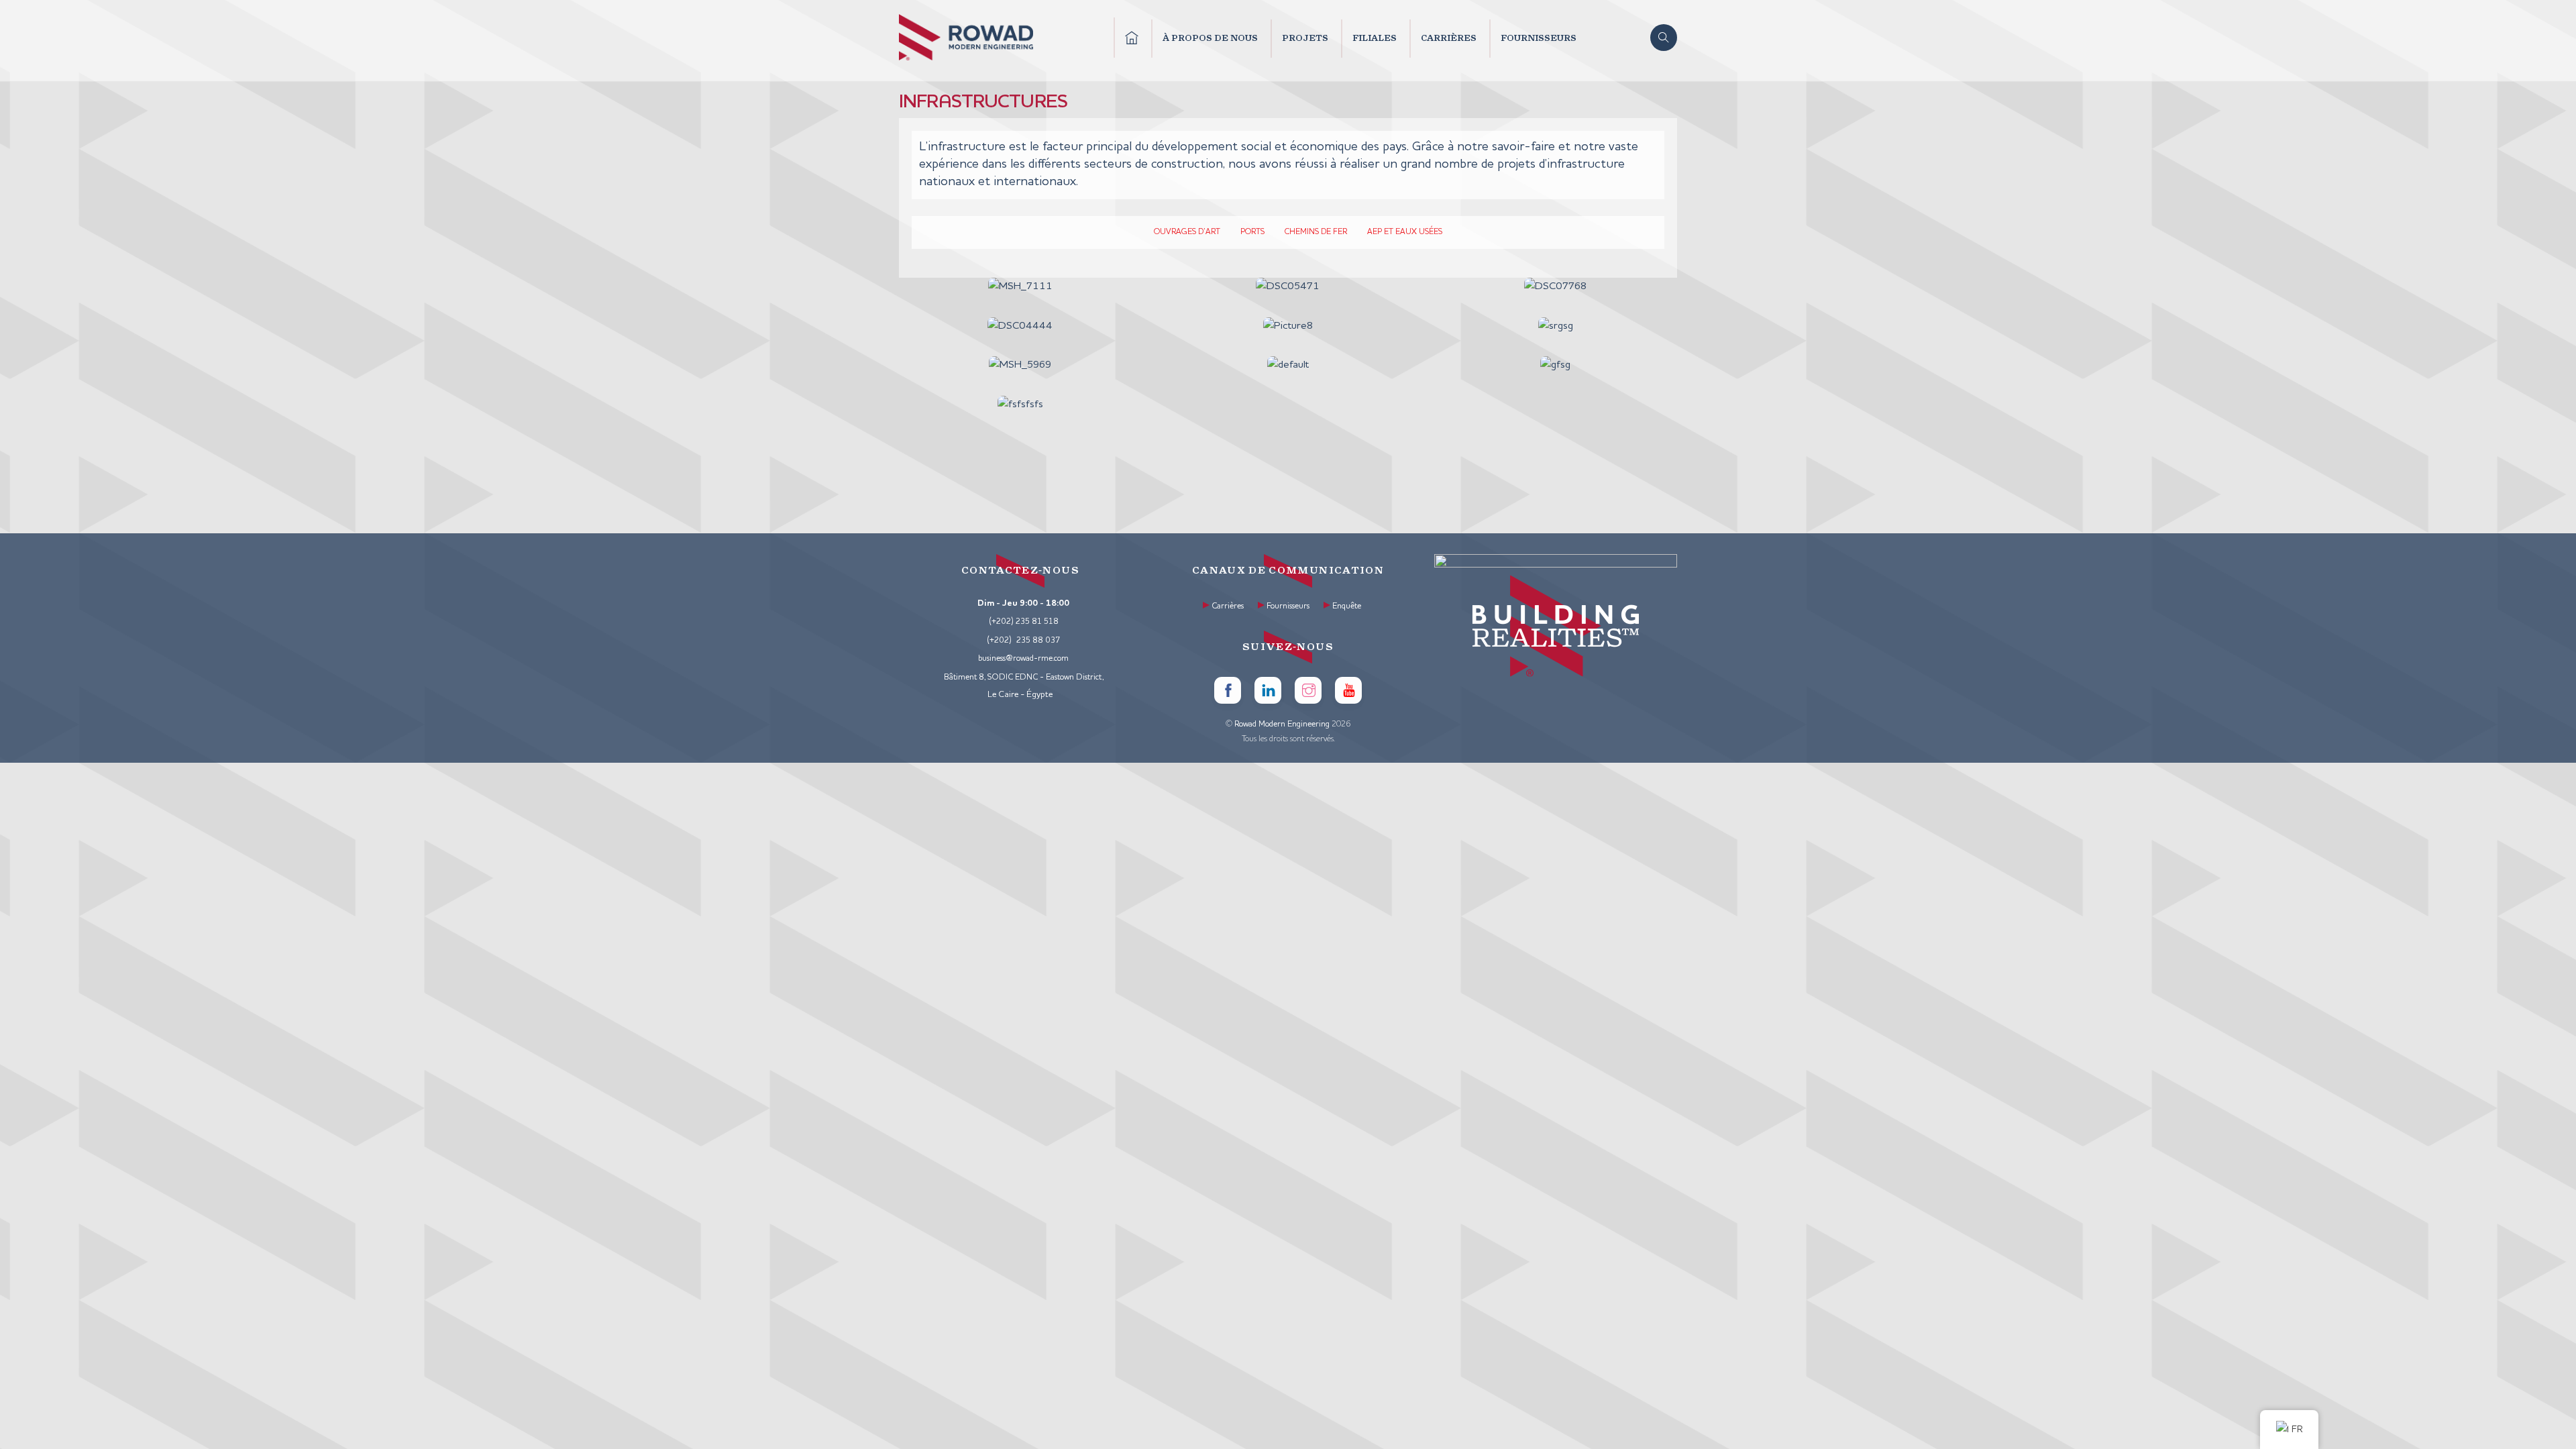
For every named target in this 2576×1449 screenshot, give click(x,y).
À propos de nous (1210, 38)
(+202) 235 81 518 (1024, 622)
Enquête (1347, 606)
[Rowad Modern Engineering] (966, 56)
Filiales (1375, 38)
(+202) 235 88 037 (1024, 641)
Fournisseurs (1539, 38)
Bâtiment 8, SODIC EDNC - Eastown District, (1024, 678)
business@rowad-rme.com (1023, 659)
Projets (1305, 38)
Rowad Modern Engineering (1282, 724)
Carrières (1449, 38)
